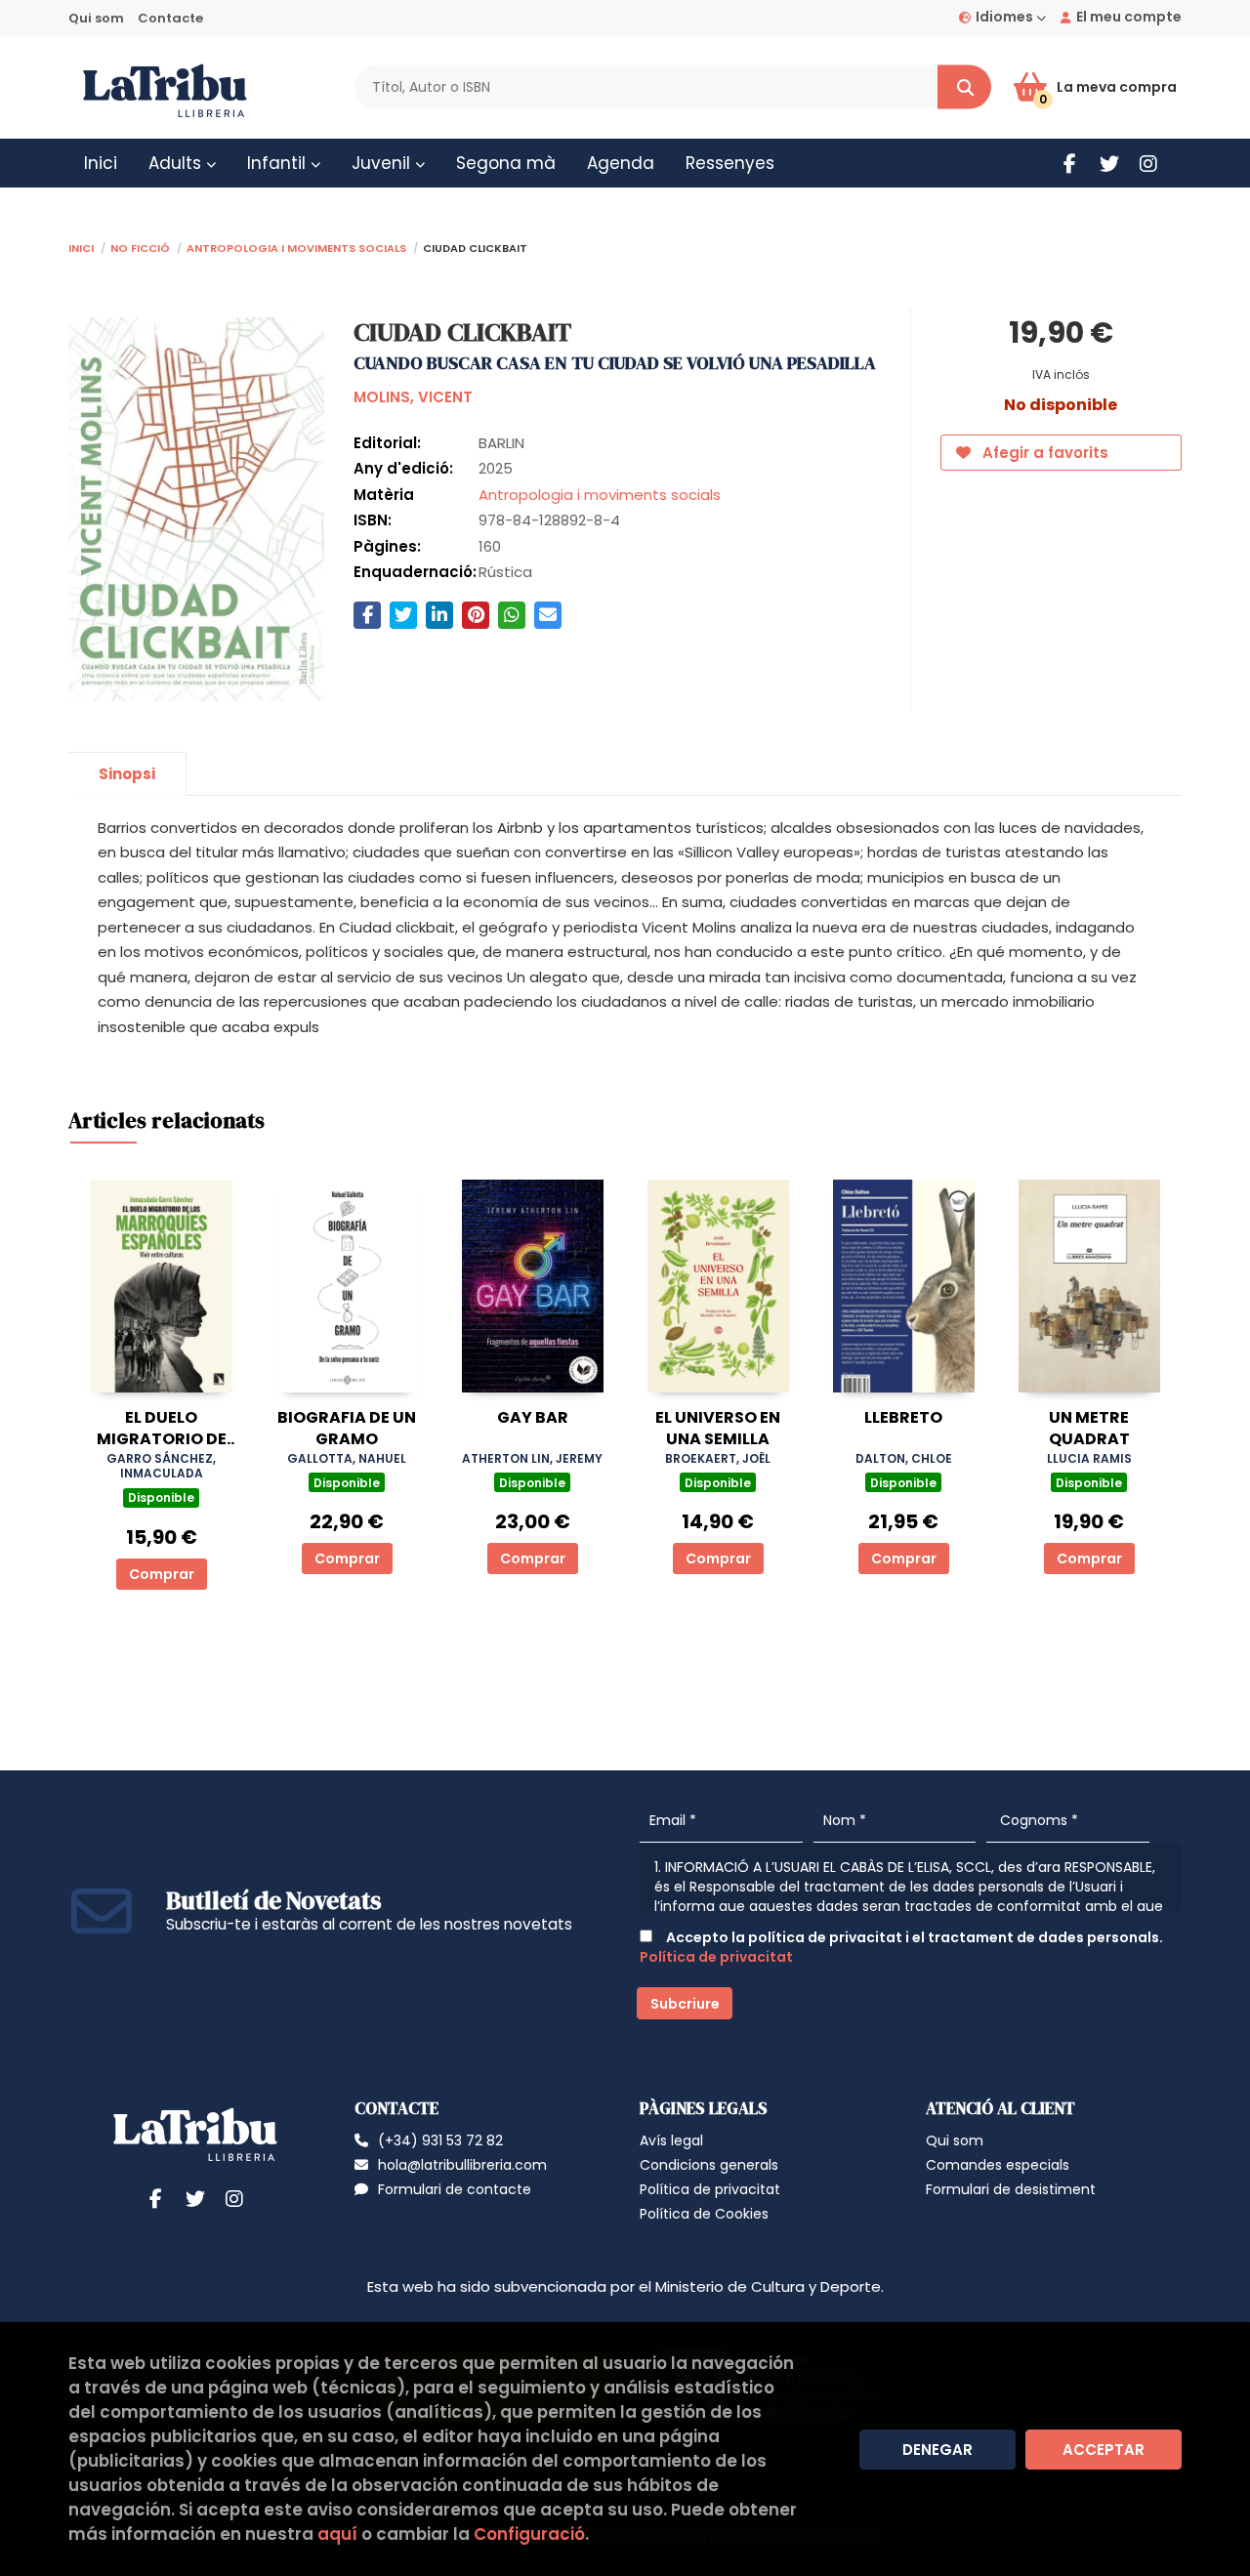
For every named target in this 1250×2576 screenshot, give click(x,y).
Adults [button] (177, 163)
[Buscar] (964, 87)
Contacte (170, 18)
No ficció (140, 247)
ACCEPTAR (1104, 2450)
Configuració (529, 2534)
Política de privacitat (716, 1957)
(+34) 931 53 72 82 (440, 2140)
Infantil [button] (279, 163)
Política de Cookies (704, 2214)
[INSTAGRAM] (1148, 164)
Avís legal (671, 2140)
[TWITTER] (1109, 164)
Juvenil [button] (383, 163)
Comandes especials (998, 2165)
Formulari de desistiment (1011, 2189)
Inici (81, 247)
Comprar (162, 1574)
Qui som (96, 18)
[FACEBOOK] (1070, 164)
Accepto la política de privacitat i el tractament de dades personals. (901, 1947)
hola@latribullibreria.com (462, 2165)
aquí (337, 2534)
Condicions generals (709, 2165)
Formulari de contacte (455, 2189)
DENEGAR (937, 2450)
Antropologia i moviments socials (296, 247)
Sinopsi (127, 774)
